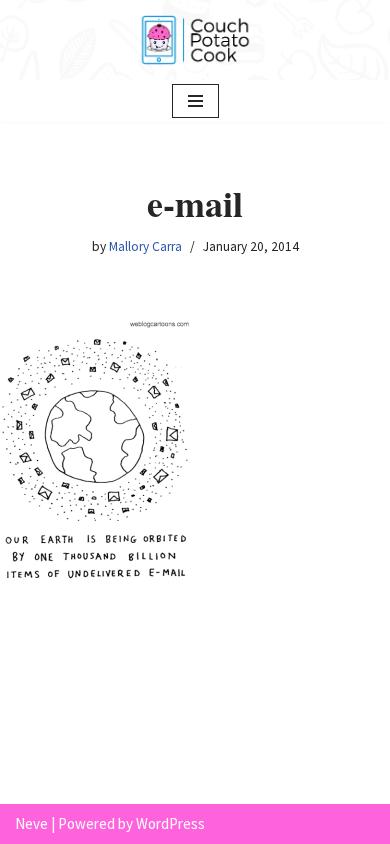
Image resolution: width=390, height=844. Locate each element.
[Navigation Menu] (195, 101)
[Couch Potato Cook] (195, 40)
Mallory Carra (145, 246)
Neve (31, 823)
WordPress (170, 823)
